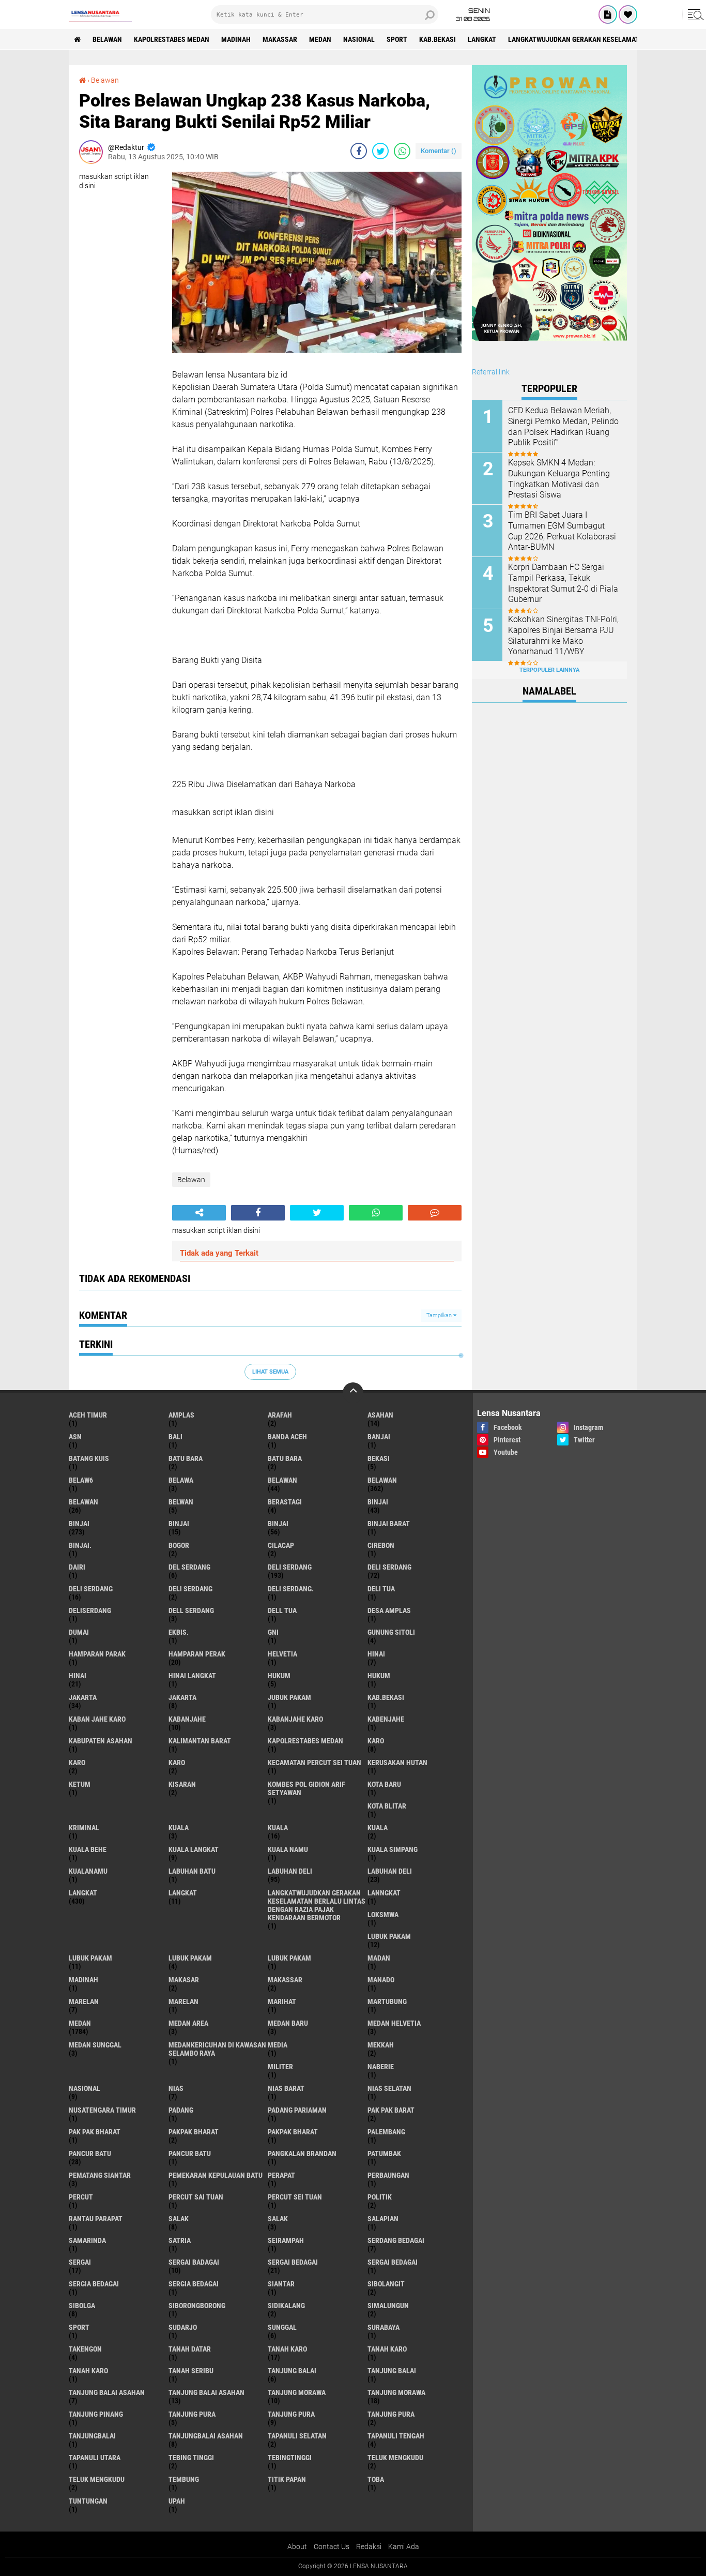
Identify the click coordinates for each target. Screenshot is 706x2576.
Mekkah (381, 2045)
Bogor (179, 1545)
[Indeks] (608, 14)
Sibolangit (386, 2284)
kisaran (182, 1784)
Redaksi (369, 2547)
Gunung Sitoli (391, 1632)
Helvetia (282, 1654)
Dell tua (282, 1610)
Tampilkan (440, 1315)
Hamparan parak (97, 1654)
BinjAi (179, 1524)
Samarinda (87, 2240)
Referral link (491, 372)
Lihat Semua (270, 1372)
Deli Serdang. (291, 1589)
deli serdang (290, 1567)
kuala (179, 1828)
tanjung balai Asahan (107, 2392)
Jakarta (182, 1697)
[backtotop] (353, 1393)
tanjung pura (192, 2414)
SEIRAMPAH (286, 2240)
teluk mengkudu (395, 2458)
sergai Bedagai (293, 2262)
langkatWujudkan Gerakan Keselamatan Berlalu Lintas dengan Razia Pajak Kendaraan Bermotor (317, 1905)
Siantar (281, 2284)
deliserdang (90, 1610)
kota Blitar (387, 1806)
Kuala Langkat (194, 1849)
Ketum (80, 1784)
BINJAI (278, 1524)
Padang (181, 2110)
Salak (278, 2219)
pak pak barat (391, 2110)
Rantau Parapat (96, 2219)
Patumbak (384, 2153)
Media (278, 2045)
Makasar (184, 1980)
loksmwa (383, 1915)
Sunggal (282, 2327)
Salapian (383, 2219)
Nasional (359, 39)
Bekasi (379, 1458)
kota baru (384, 1784)
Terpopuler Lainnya (549, 670)
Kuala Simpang (393, 1849)
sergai (80, 2262)
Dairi (77, 1567)
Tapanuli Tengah (396, 2436)
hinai (376, 1654)
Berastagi (285, 1502)
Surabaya (383, 2327)
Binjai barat (389, 1524)
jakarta (83, 1697)
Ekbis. (179, 1632)
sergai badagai (194, 2262)
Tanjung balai (392, 2371)
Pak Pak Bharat (95, 2132)
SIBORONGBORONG (197, 2306)
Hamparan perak (197, 1654)
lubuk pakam (389, 1936)
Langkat (183, 1893)
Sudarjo (183, 2327)
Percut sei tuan (295, 2197)
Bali (175, 1437)
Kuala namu (288, 1849)
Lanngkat (384, 1893)
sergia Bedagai (94, 2284)
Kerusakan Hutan (397, 1762)
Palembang (386, 2132)
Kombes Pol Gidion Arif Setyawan (306, 1788)
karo (376, 1741)
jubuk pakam (289, 1697)
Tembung (184, 2479)
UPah (177, 2501)
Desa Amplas (389, 1610)
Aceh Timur (88, 1415)
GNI (273, 1632)
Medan (320, 39)
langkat (482, 39)
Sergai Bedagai (393, 2262)
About (297, 2547)
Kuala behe (88, 1849)
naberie (381, 2067)
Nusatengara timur (102, 2110)
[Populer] (628, 14)
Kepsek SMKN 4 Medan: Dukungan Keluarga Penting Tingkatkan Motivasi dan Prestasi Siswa (559, 479)
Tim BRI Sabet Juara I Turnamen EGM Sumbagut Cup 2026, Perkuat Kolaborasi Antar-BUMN (562, 531)
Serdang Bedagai (396, 2240)
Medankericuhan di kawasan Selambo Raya (217, 2049)
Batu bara (186, 1458)
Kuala (278, 1828)
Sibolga (82, 2306)
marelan (84, 2001)
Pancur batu (190, 2153)
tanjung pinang (96, 2414)
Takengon (85, 2349)
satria (180, 2240)
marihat (282, 2001)
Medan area (188, 2023)
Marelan (183, 2001)
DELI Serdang (91, 1589)
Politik (380, 2197)
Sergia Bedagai (194, 2284)
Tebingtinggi (290, 2458)
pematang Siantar (100, 2175)
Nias (176, 2088)
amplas (181, 1415)
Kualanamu (88, 1871)
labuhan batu (192, 1871)
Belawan (105, 80)
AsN (75, 1437)
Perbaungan (388, 2175)
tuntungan (88, 2501)
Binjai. (80, 1545)
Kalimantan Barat (200, 1741)
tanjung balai (292, 2371)
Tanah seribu (191, 2371)
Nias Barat (286, 2088)
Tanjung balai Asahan (206, 2392)
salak (179, 2219)
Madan (379, 1958)
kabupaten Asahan (101, 1741)
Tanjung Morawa (396, 2392)
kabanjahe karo (295, 1719)
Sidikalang (286, 2306)
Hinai (78, 1676)
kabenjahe (386, 1719)
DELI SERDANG (190, 1589)
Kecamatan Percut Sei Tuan (314, 1762)
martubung (387, 2001)
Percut (81, 2197)
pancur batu (90, 2153)
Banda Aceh (287, 1437)
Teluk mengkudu (97, 2479)
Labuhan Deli (390, 1871)
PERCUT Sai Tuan (196, 2197)
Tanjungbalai (92, 2436)
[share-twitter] (380, 151)
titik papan (287, 2479)
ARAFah (280, 1415)
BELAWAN (107, 39)
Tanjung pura (291, 2414)
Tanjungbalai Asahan (206, 2436)
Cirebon (381, 1545)
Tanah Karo (88, 2371)
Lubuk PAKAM (289, 1958)
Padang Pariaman (297, 2110)
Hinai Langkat (192, 1676)
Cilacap (281, 1545)
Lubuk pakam (190, 1958)
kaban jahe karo (97, 1719)
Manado (381, 1980)
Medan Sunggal (95, 2045)
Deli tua (381, 1589)
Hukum (379, 1676)
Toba (376, 2479)
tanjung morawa (297, 2392)
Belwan (181, 1502)
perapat (281, 2175)
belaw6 (81, 1480)
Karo (77, 1762)
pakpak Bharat (293, 2132)
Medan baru (288, 2023)
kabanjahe (187, 1719)
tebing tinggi (191, 2458)
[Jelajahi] (694, 14)
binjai (378, 1502)
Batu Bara (285, 1458)
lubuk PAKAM (90, 1958)
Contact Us (332, 2547)
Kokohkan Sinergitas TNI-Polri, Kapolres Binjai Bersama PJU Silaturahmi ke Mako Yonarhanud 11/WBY (563, 635)
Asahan (380, 1415)
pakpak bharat (194, 2132)
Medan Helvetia (394, 2023)
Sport (397, 39)
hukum (279, 1676)
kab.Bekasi (438, 39)
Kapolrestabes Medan (172, 39)
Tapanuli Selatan (297, 2436)
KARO (177, 1762)
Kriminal (84, 1828)
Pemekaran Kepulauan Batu (216, 2175)
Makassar (280, 39)
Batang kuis (89, 1458)
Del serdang (189, 1567)
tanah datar (190, 2349)
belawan (282, 1480)
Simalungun (388, 2306)
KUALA (378, 1828)
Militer (280, 2067)
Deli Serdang (389, 1567)
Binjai (79, 1524)
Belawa (181, 1480)
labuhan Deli (290, 1871)
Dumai (79, 1632)
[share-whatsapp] (402, 151)
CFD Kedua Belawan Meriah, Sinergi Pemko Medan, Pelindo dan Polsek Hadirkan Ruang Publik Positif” (563, 426)
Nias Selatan (389, 2088)
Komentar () (439, 151)
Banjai (379, 1437)
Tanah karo (387, 2349)
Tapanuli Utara (95, 2458)
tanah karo (287, 2349)
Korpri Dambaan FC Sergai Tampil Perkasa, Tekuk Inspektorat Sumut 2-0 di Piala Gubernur (563, 583)
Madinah (236, 39)
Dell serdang (191, 1610)
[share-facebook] (359, 151)
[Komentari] (435, 1213)
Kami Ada (404, 2547)
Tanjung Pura (391, 2414)
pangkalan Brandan (302, 2153)
